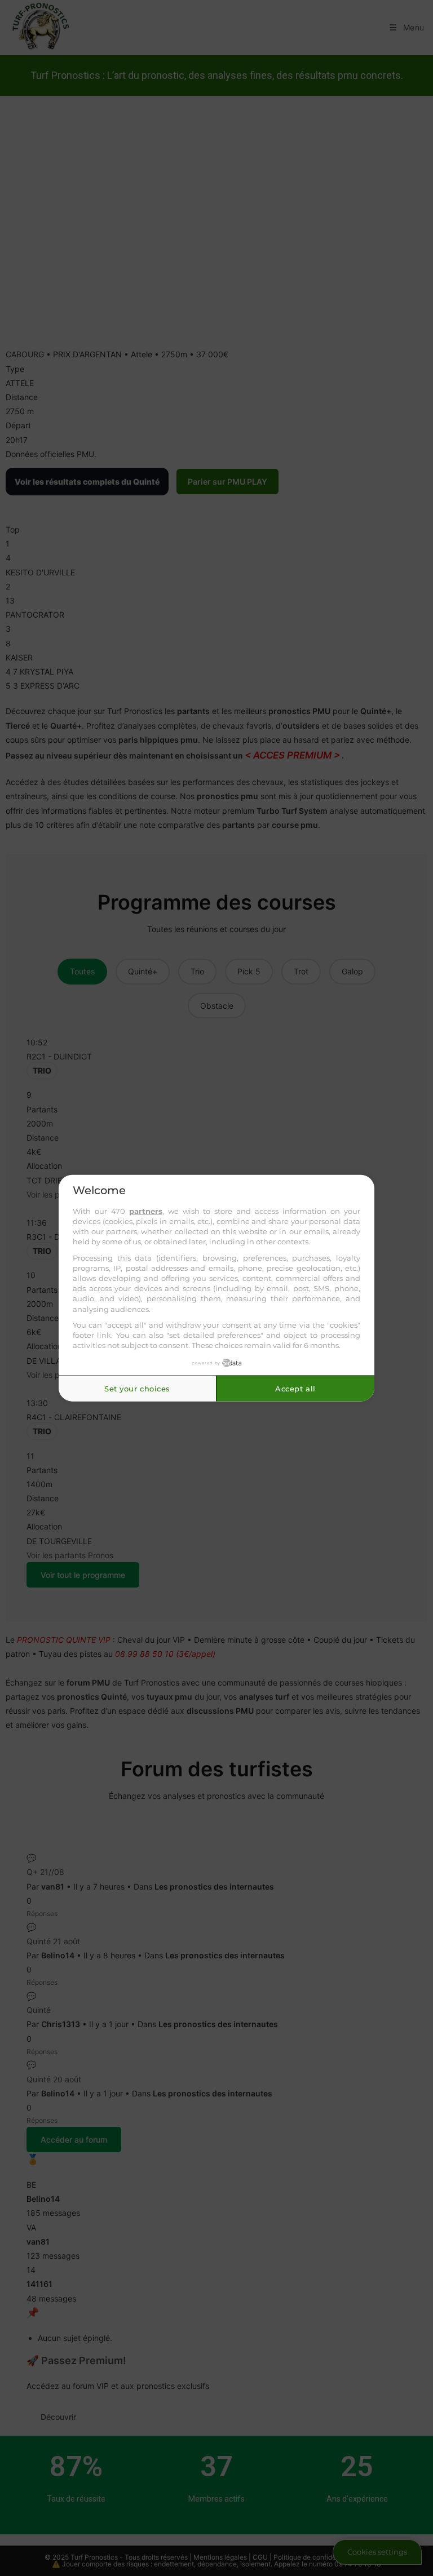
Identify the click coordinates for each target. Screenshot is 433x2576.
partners (146, 1211)
